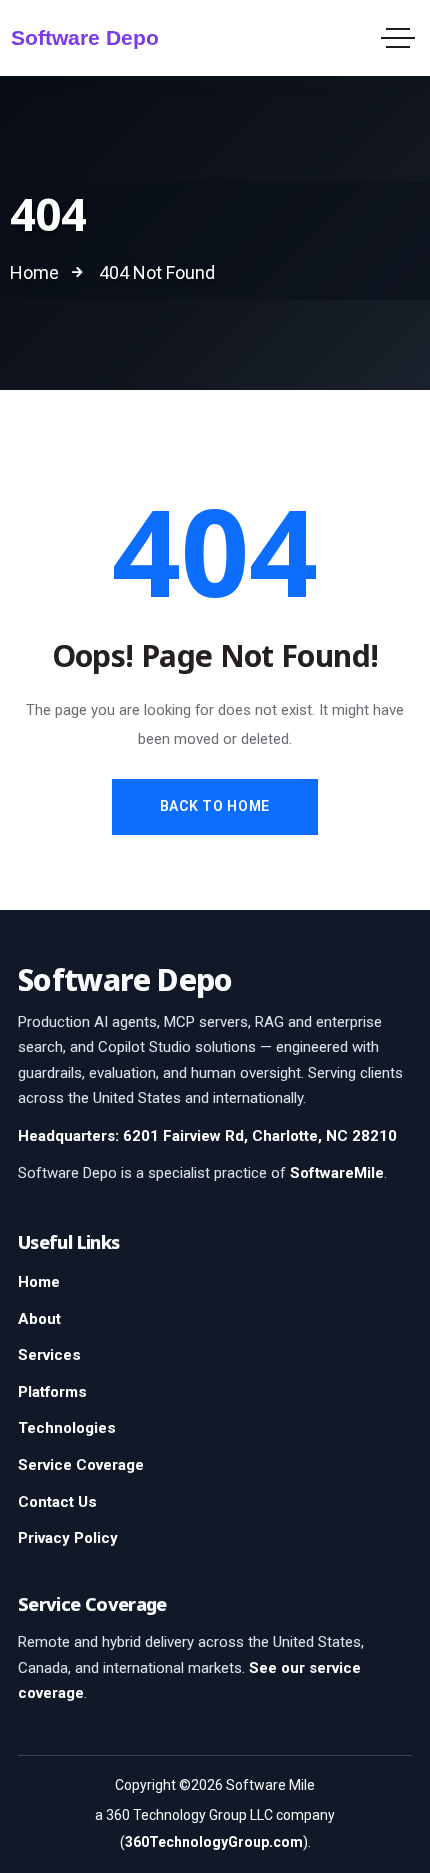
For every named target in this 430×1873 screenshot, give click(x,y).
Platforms (52, 1392)
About (39, 1319)
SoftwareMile (337, 1173)
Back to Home (215, 806)
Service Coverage (81, 1465)
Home (39, 1282)
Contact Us (57, 1502)
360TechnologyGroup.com (214, 1842)
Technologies (67, 1428)
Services (49, 1355)
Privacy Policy (68, 1538)
